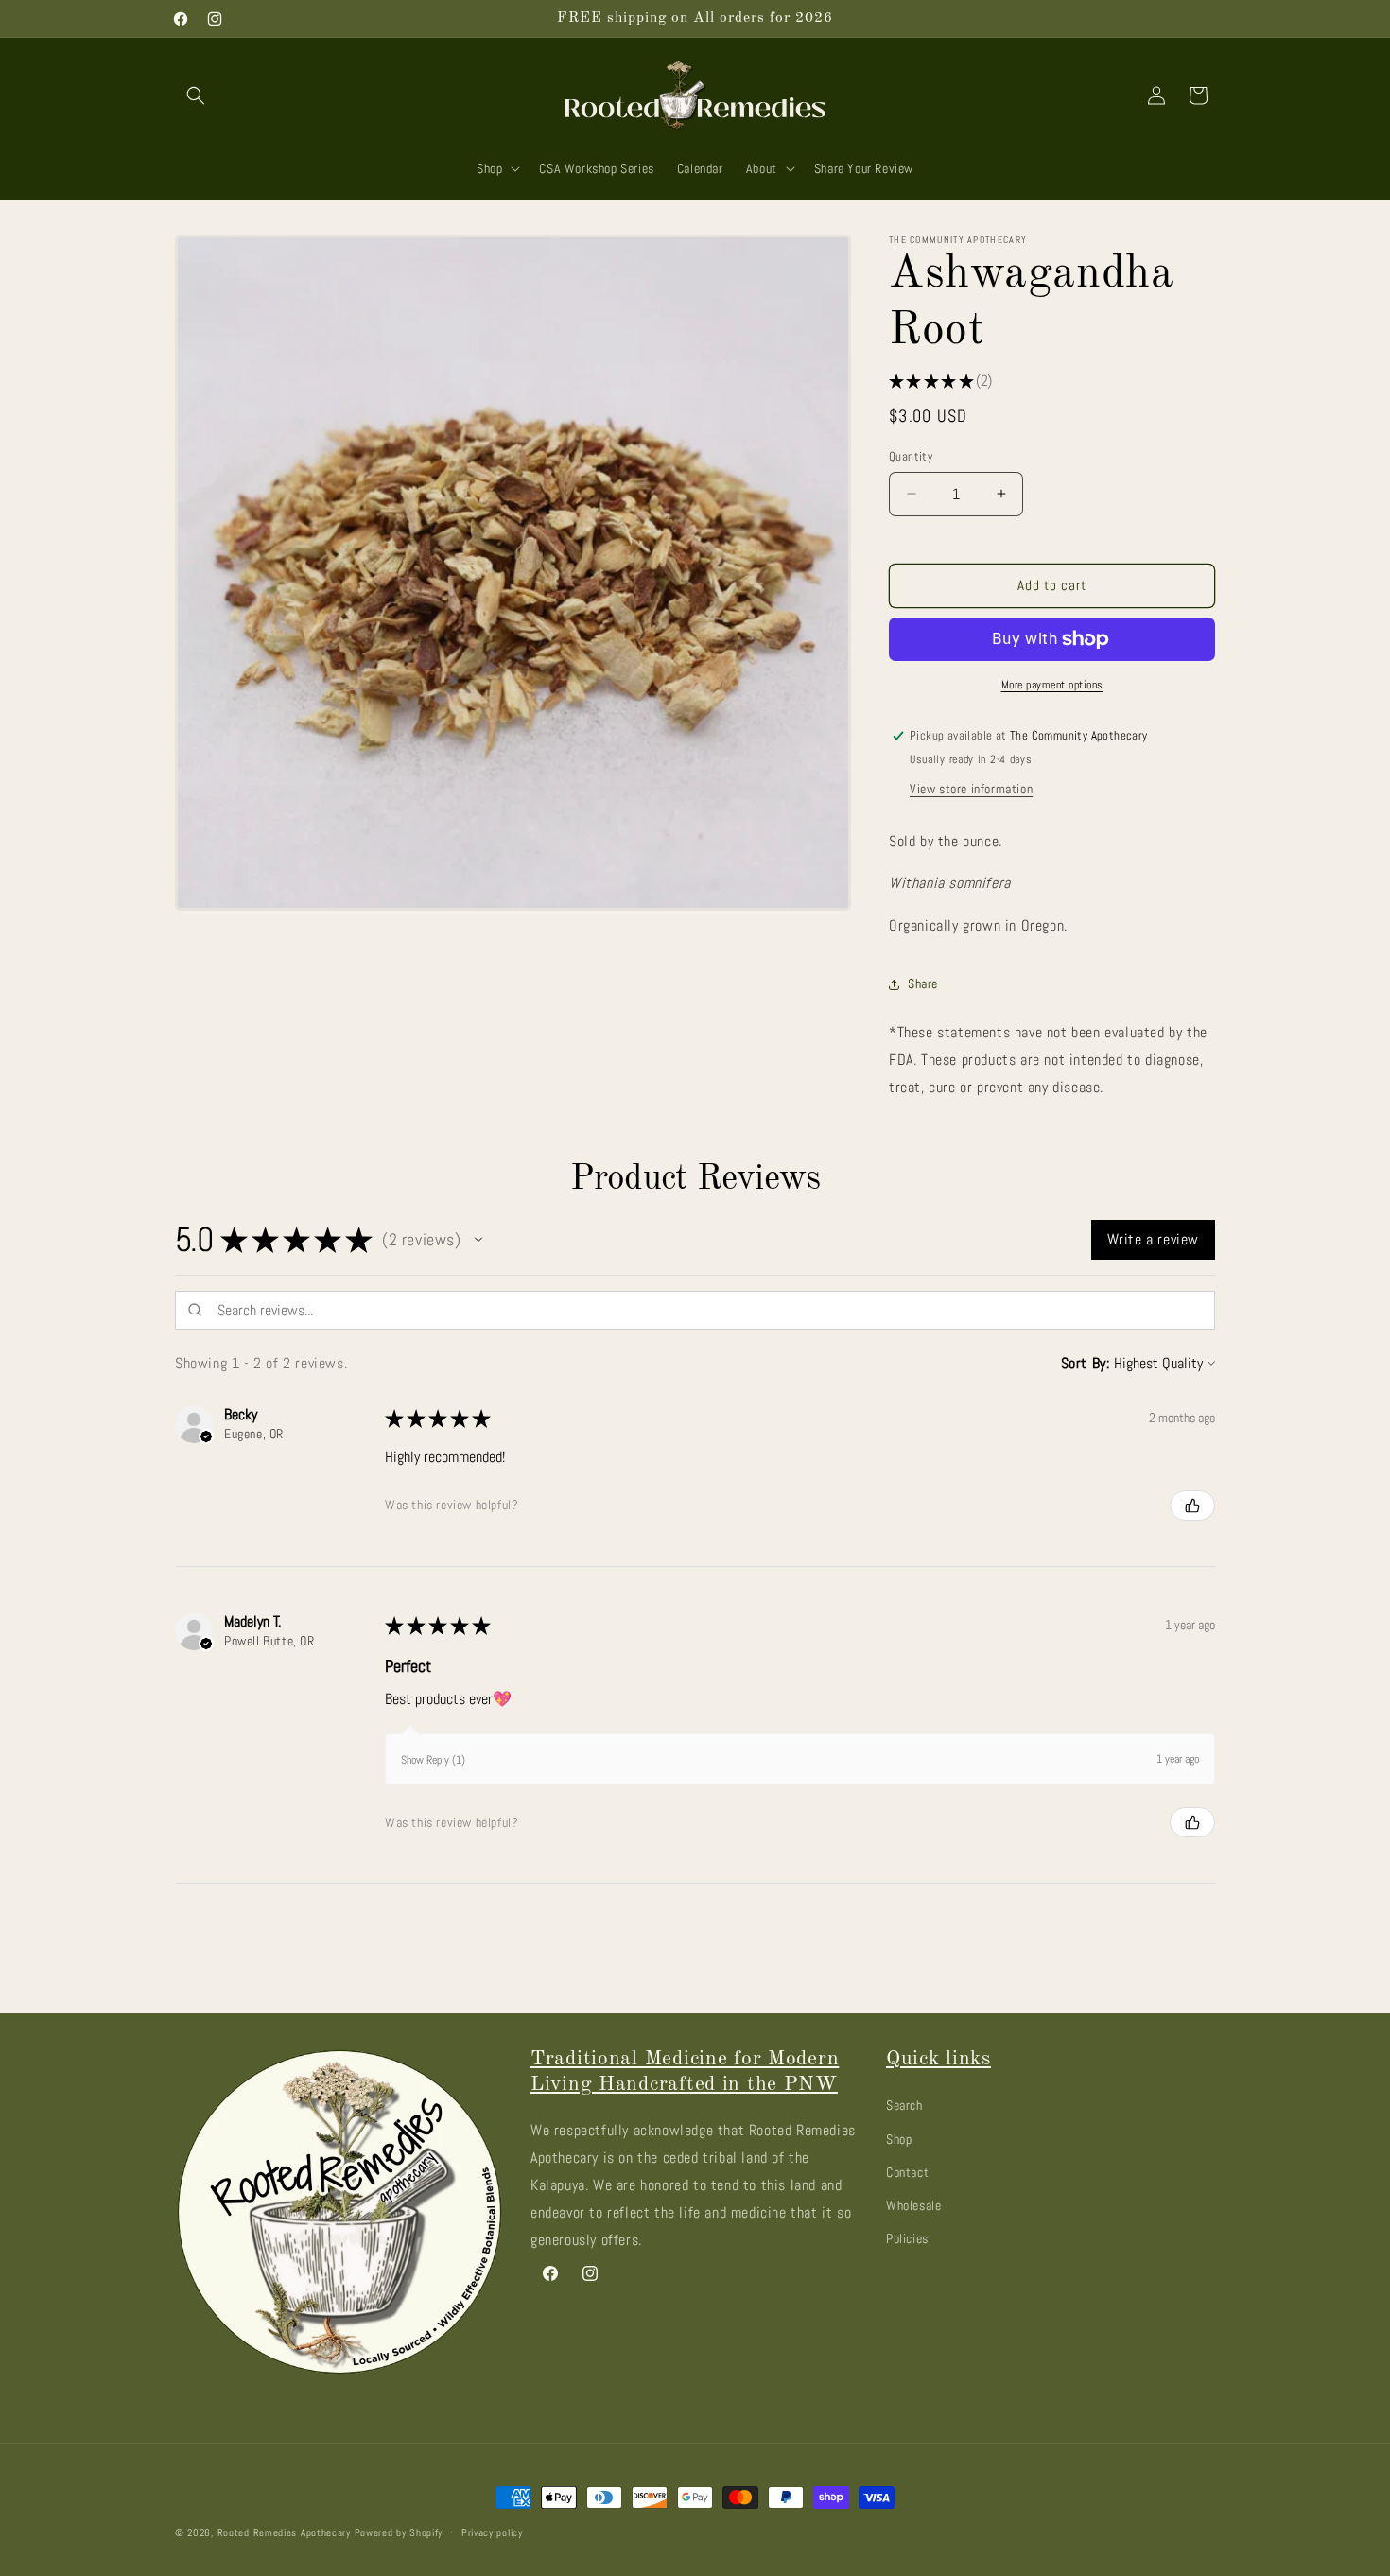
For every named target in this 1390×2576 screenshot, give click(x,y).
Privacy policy (492, 2532)
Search (904, 2105)
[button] (196, 96)
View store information (971, 789)
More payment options (1052, 685)
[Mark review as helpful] (1192, 1506)
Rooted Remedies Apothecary (284, 2532)
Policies (907, 2237)
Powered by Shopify (399, 2532)
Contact (907, 2171)
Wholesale (913, 2204)
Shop (899, 2138)
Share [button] (923, 983)
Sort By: (1086, 1363)
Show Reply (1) (433, 1760)
